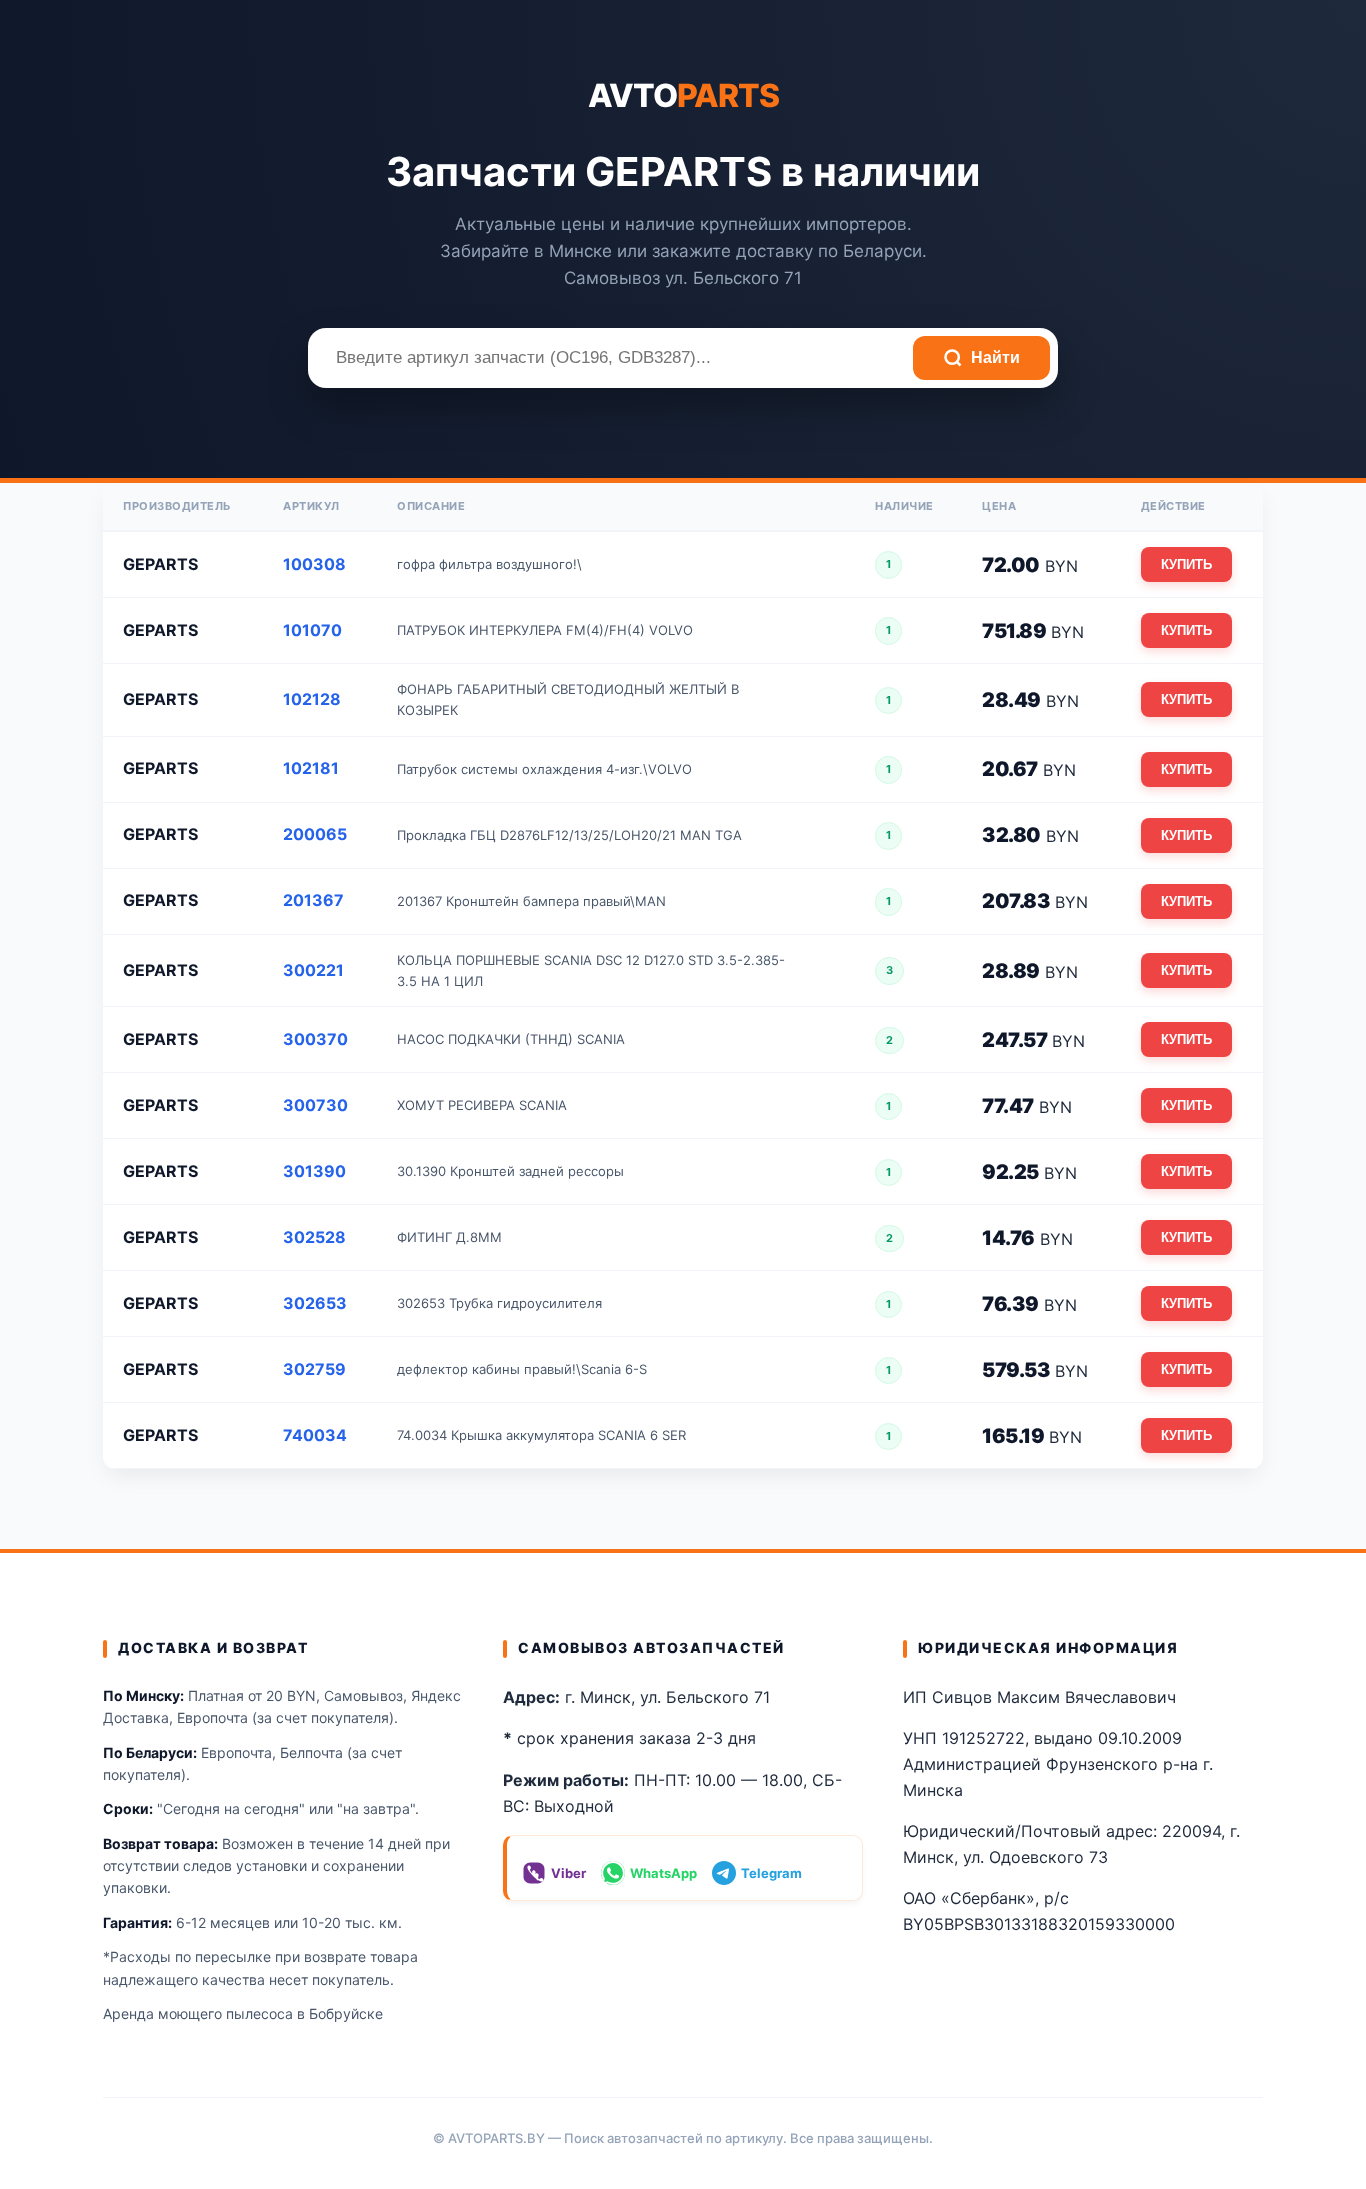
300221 (313, 970)
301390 (314, 1171)
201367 (313, 900)
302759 (314, 1369)
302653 (315, 1303)
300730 (315, 1105)
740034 (315, 1435)
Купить (1186, 564)
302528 (314, 1237)
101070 (312, 630)
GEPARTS (160, 564)
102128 (312, 699)
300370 (315, 1039)
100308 (314, 564)
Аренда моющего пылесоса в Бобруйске (243, 2013)
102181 (311, 768)
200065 (315, 834)
